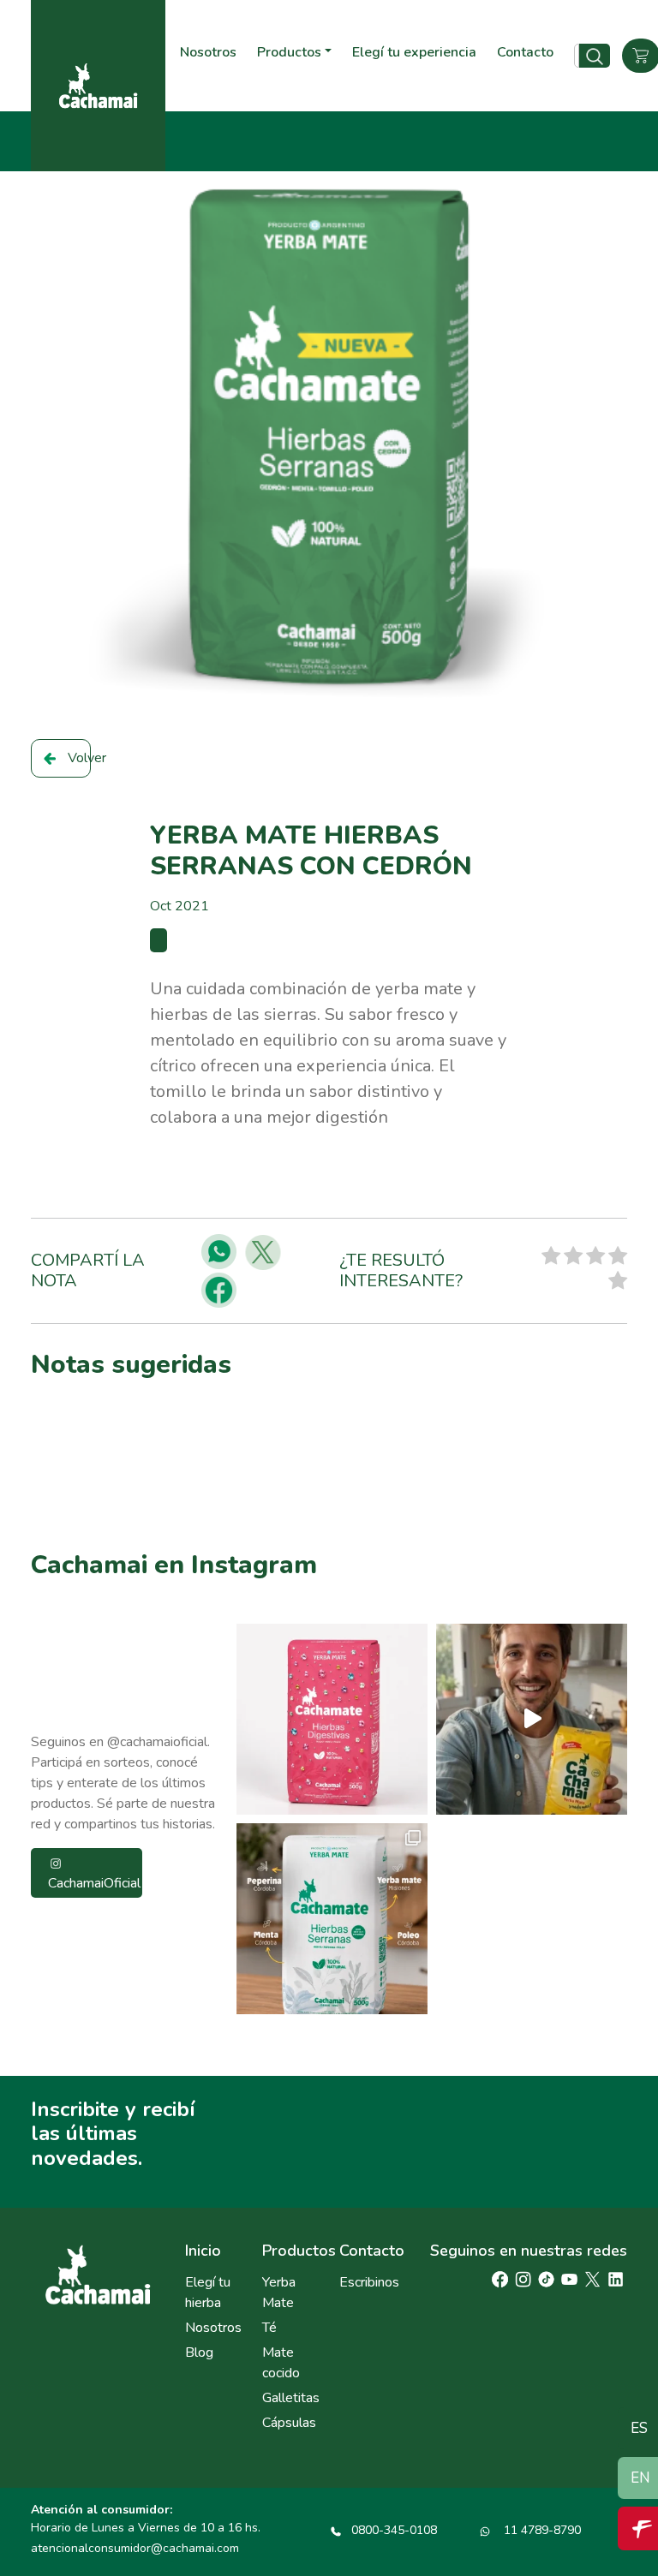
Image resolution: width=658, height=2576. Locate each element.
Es (639, 2428)
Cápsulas (289, 2423)
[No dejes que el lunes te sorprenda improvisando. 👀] (532, 1719)
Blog (199, 2352)
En (640, 2478)
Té (269, 2328)
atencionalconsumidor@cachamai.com (135, 2548)
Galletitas (290, 2398)
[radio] (551, 1258)
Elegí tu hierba (208, 2293)
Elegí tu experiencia (414, 52)
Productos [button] (289, 52)
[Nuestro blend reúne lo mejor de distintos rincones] (332, 1919)
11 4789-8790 (541, 2530)
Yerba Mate (279, 2293)
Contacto (525, 52)
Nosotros (208, 52)
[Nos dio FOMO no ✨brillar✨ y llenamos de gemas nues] (332, 1719)
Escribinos (368, 2282)
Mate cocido (281, 2363)
